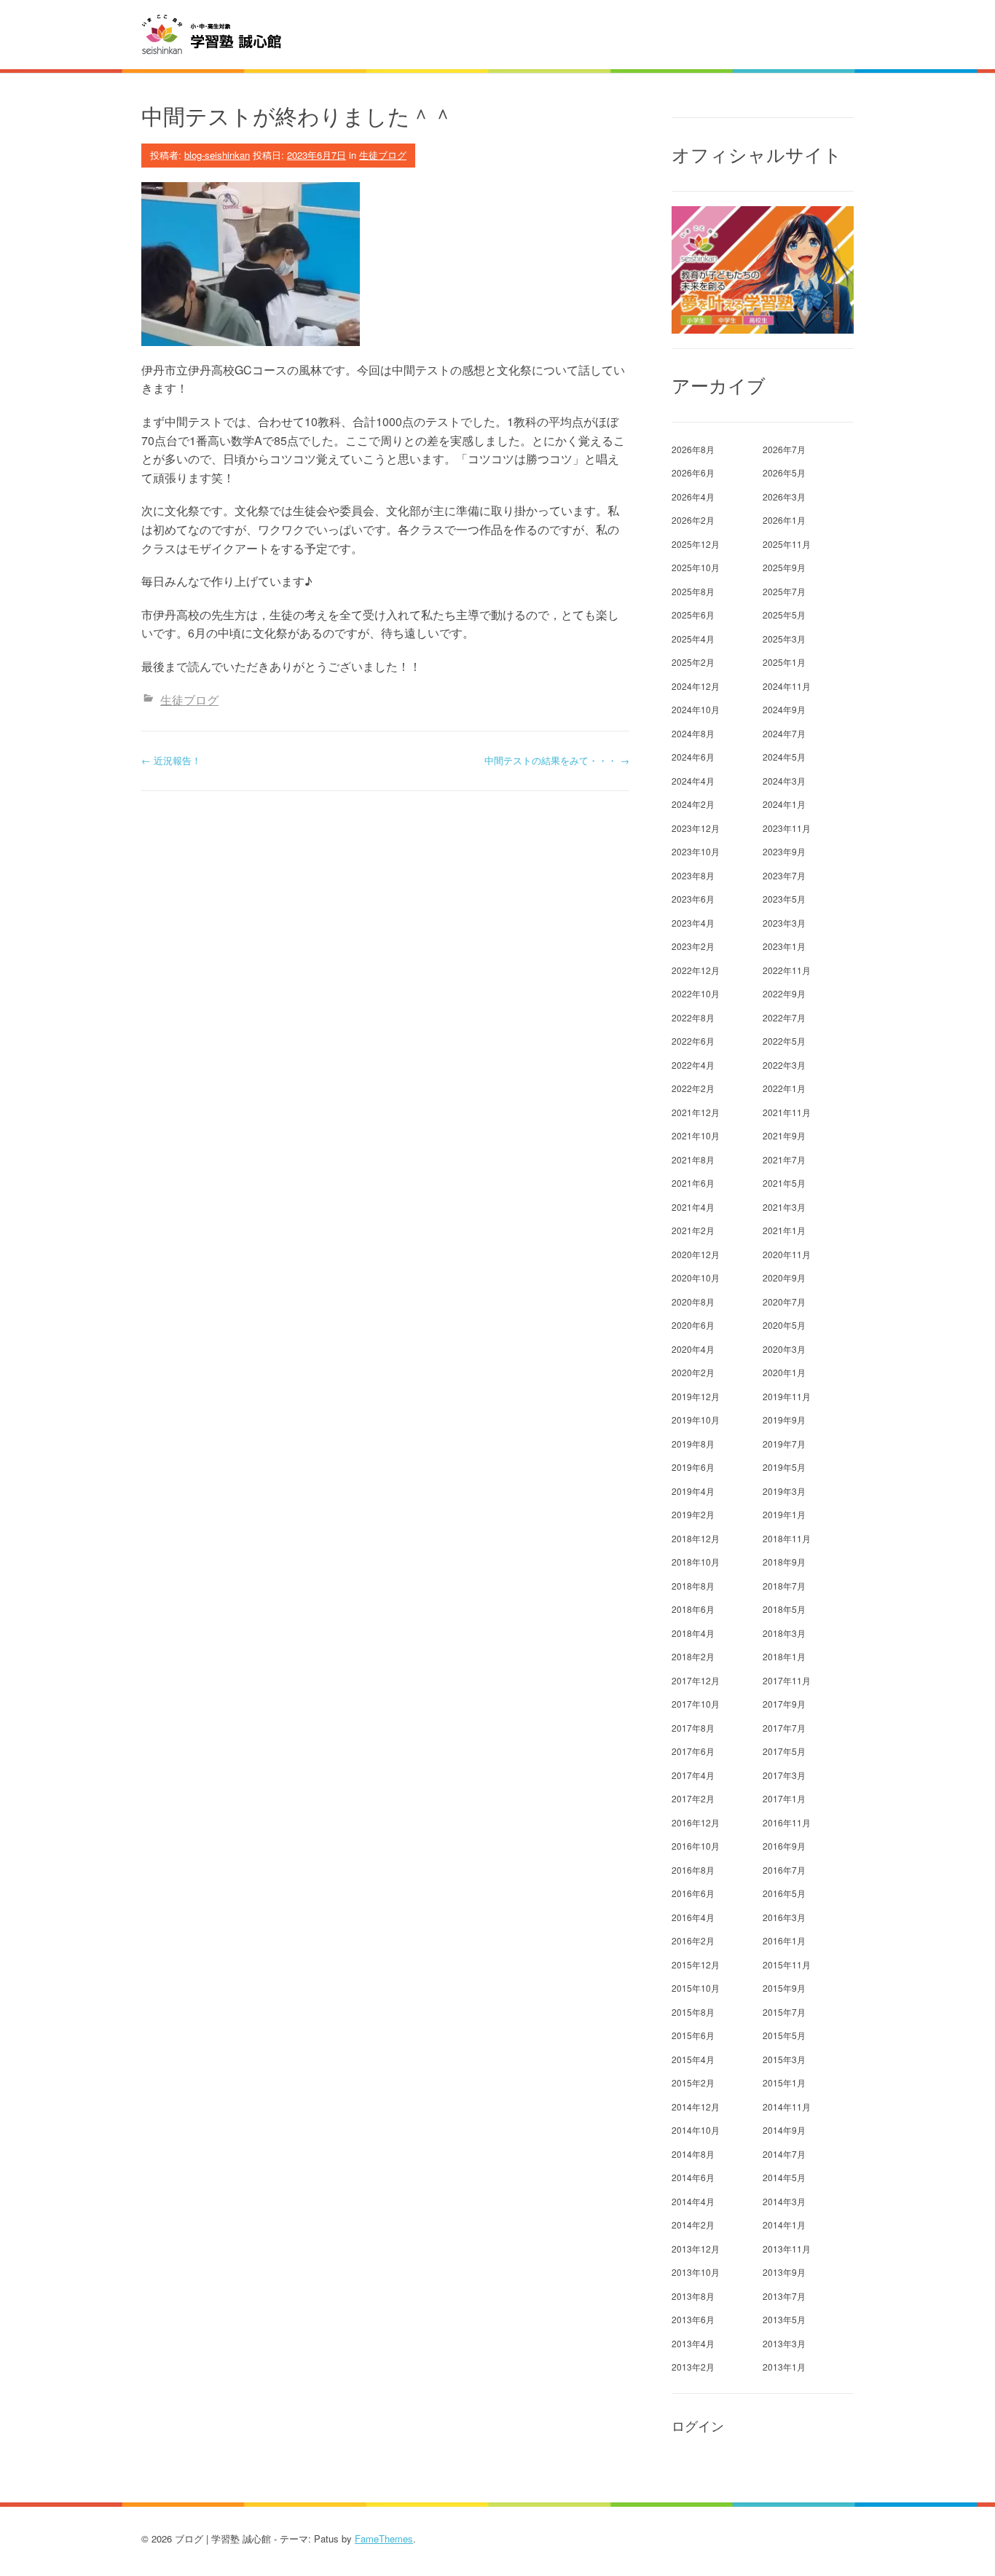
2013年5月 (784, 2319)
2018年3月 (784, 1633)
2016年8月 (693, 1870)
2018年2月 (693, 1656)
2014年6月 (693, 2177)
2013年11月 (787, 2249)
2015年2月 (693, 2082)
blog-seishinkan (217, 155)
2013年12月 (696, 2249)
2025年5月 (784, 614)
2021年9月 (784, 1135)
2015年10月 (696, 1988)
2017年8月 (693, 1728)
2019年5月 (784, 1467)
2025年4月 (693, 639)
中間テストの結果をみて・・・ (557, 760)
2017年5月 (784, 1751)
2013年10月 (696, 2272)
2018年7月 (784, 1586)
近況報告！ (171, 760)
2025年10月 (696, 567)
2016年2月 (693, 1940)
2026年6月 (693, 472)
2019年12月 (696, 1396)
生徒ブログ (383, 155)
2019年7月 (784, 1444)
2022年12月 (696, 970)
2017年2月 (693, 1798)
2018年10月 (696, 1562)
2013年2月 (693, 2367)
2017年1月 (784, 1798)
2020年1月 (784, 1372)
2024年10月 (696, 709)
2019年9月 (784, 1419)
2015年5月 (784, 2035)
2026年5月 (784, 472)
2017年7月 (784, 1728)
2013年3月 (784, 2343)
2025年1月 (784, 662)
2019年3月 (784, 1491)
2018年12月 (696, 1538)
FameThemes (384, 2538)
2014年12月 (696, 2106)
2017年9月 (784, 1704)
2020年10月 (696, 1277)
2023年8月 (693, 875)
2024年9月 (784, 709)
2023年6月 (693, 899)
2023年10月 (696, 851)
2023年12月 (696, 828)
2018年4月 (693, 1633)
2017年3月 (784, 1775)
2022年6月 (693, 1041)
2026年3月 (784, 496)
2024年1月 (784, 804)
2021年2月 (693, 1230)
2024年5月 (784, 757)
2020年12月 (696, 1254)
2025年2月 (693, 662)
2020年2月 (693, 1372)
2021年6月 (693, 1183)
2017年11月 (787, 1680)
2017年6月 (693, 1751)
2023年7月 (784, 875)
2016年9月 (784, 1846)
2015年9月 (784, 1988)
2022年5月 (784, 1041)
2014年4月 (693, 2201)
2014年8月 (693, 2154)
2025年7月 (784, 591)
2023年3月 (784, 923)
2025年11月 (787, 544)
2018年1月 (784, 1656)
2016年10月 (696, 1846)
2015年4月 (693, 2059)
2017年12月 (696, 1680)
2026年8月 (693, 449)
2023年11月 (787, 828)
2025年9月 (784, 567)
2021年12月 (696, 1112)
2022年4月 (693, 1065)
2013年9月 (784, 2272)
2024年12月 (696, 686)
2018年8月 (693, 1586)
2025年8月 (693, 591)
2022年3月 (784, 1065)
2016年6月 (693, 1893)
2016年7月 (784, 1870)
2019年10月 (696, 1419)
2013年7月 (784, 2296)
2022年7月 (784, 1017)
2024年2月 (693, 804)
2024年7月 (784, 733)
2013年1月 (784, 2367)
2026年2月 (693, 520)
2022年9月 (784, 993)
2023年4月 (693, 923)
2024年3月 (784, 781)
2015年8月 (693, 2012)
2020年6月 (693, 1325)
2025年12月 (696, 544)
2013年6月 (693, 2319)
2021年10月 (696, 1135)
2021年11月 (787, 1112)
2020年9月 (784, 1277)
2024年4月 (693, 781)
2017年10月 (696, 1704)
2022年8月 (693, 1017)
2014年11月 (787, 2106)
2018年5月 (784, 1609)
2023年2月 (693, 946)
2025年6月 (693, 614)
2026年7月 (784, 449)
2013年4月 (693, 2343)
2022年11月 (787, 970)
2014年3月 (784, 2201)
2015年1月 (784, 2082)
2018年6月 (693, 1609)
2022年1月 (784, 1088)
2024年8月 (693, 733)
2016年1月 (784, 1940)
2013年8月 (693, 2296)
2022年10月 (696, 993)
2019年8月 (693, 1444)
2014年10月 (696, 2130)
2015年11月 (787, 1964)
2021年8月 (693, 1159)
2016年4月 (693, 1917)
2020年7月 (784, 1301)
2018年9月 (784, 1562)
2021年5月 (784, 1183)
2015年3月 (784, 2059)
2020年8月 (693, 1301)
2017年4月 (693, 1775)
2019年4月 (693, 1491)
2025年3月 (784, 639)
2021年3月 (784, 1207)
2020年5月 (784, 1325)
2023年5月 (784, 899)
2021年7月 (784, 1159)
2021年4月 (693, 1207)
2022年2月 (693, 1088)
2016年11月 (787, 1822)
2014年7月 (784, 2154)
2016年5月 (784, 1893)
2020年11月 (787, 1254)
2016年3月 (784, 1917)
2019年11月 (787, 1396)
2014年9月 (784, 2130)
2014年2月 (693, 2224)
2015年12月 (696, 1964)
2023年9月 (784, 851)
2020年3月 (784, 1349)
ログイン (698, 2426)
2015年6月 (693, 2035)
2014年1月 (784, 2224)
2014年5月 (784, 2177)
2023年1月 (784, 946)
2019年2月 (693, 1514)
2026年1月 (784, 520)
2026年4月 (693, 496)
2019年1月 (784, 1514)
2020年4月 (693, 1349)
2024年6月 (693, 757)
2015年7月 (784, 2012)
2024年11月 (787, 686)
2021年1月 (784, 1230)
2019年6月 (693, 1467)
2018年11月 (787, 1538)
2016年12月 (696, 1822)
